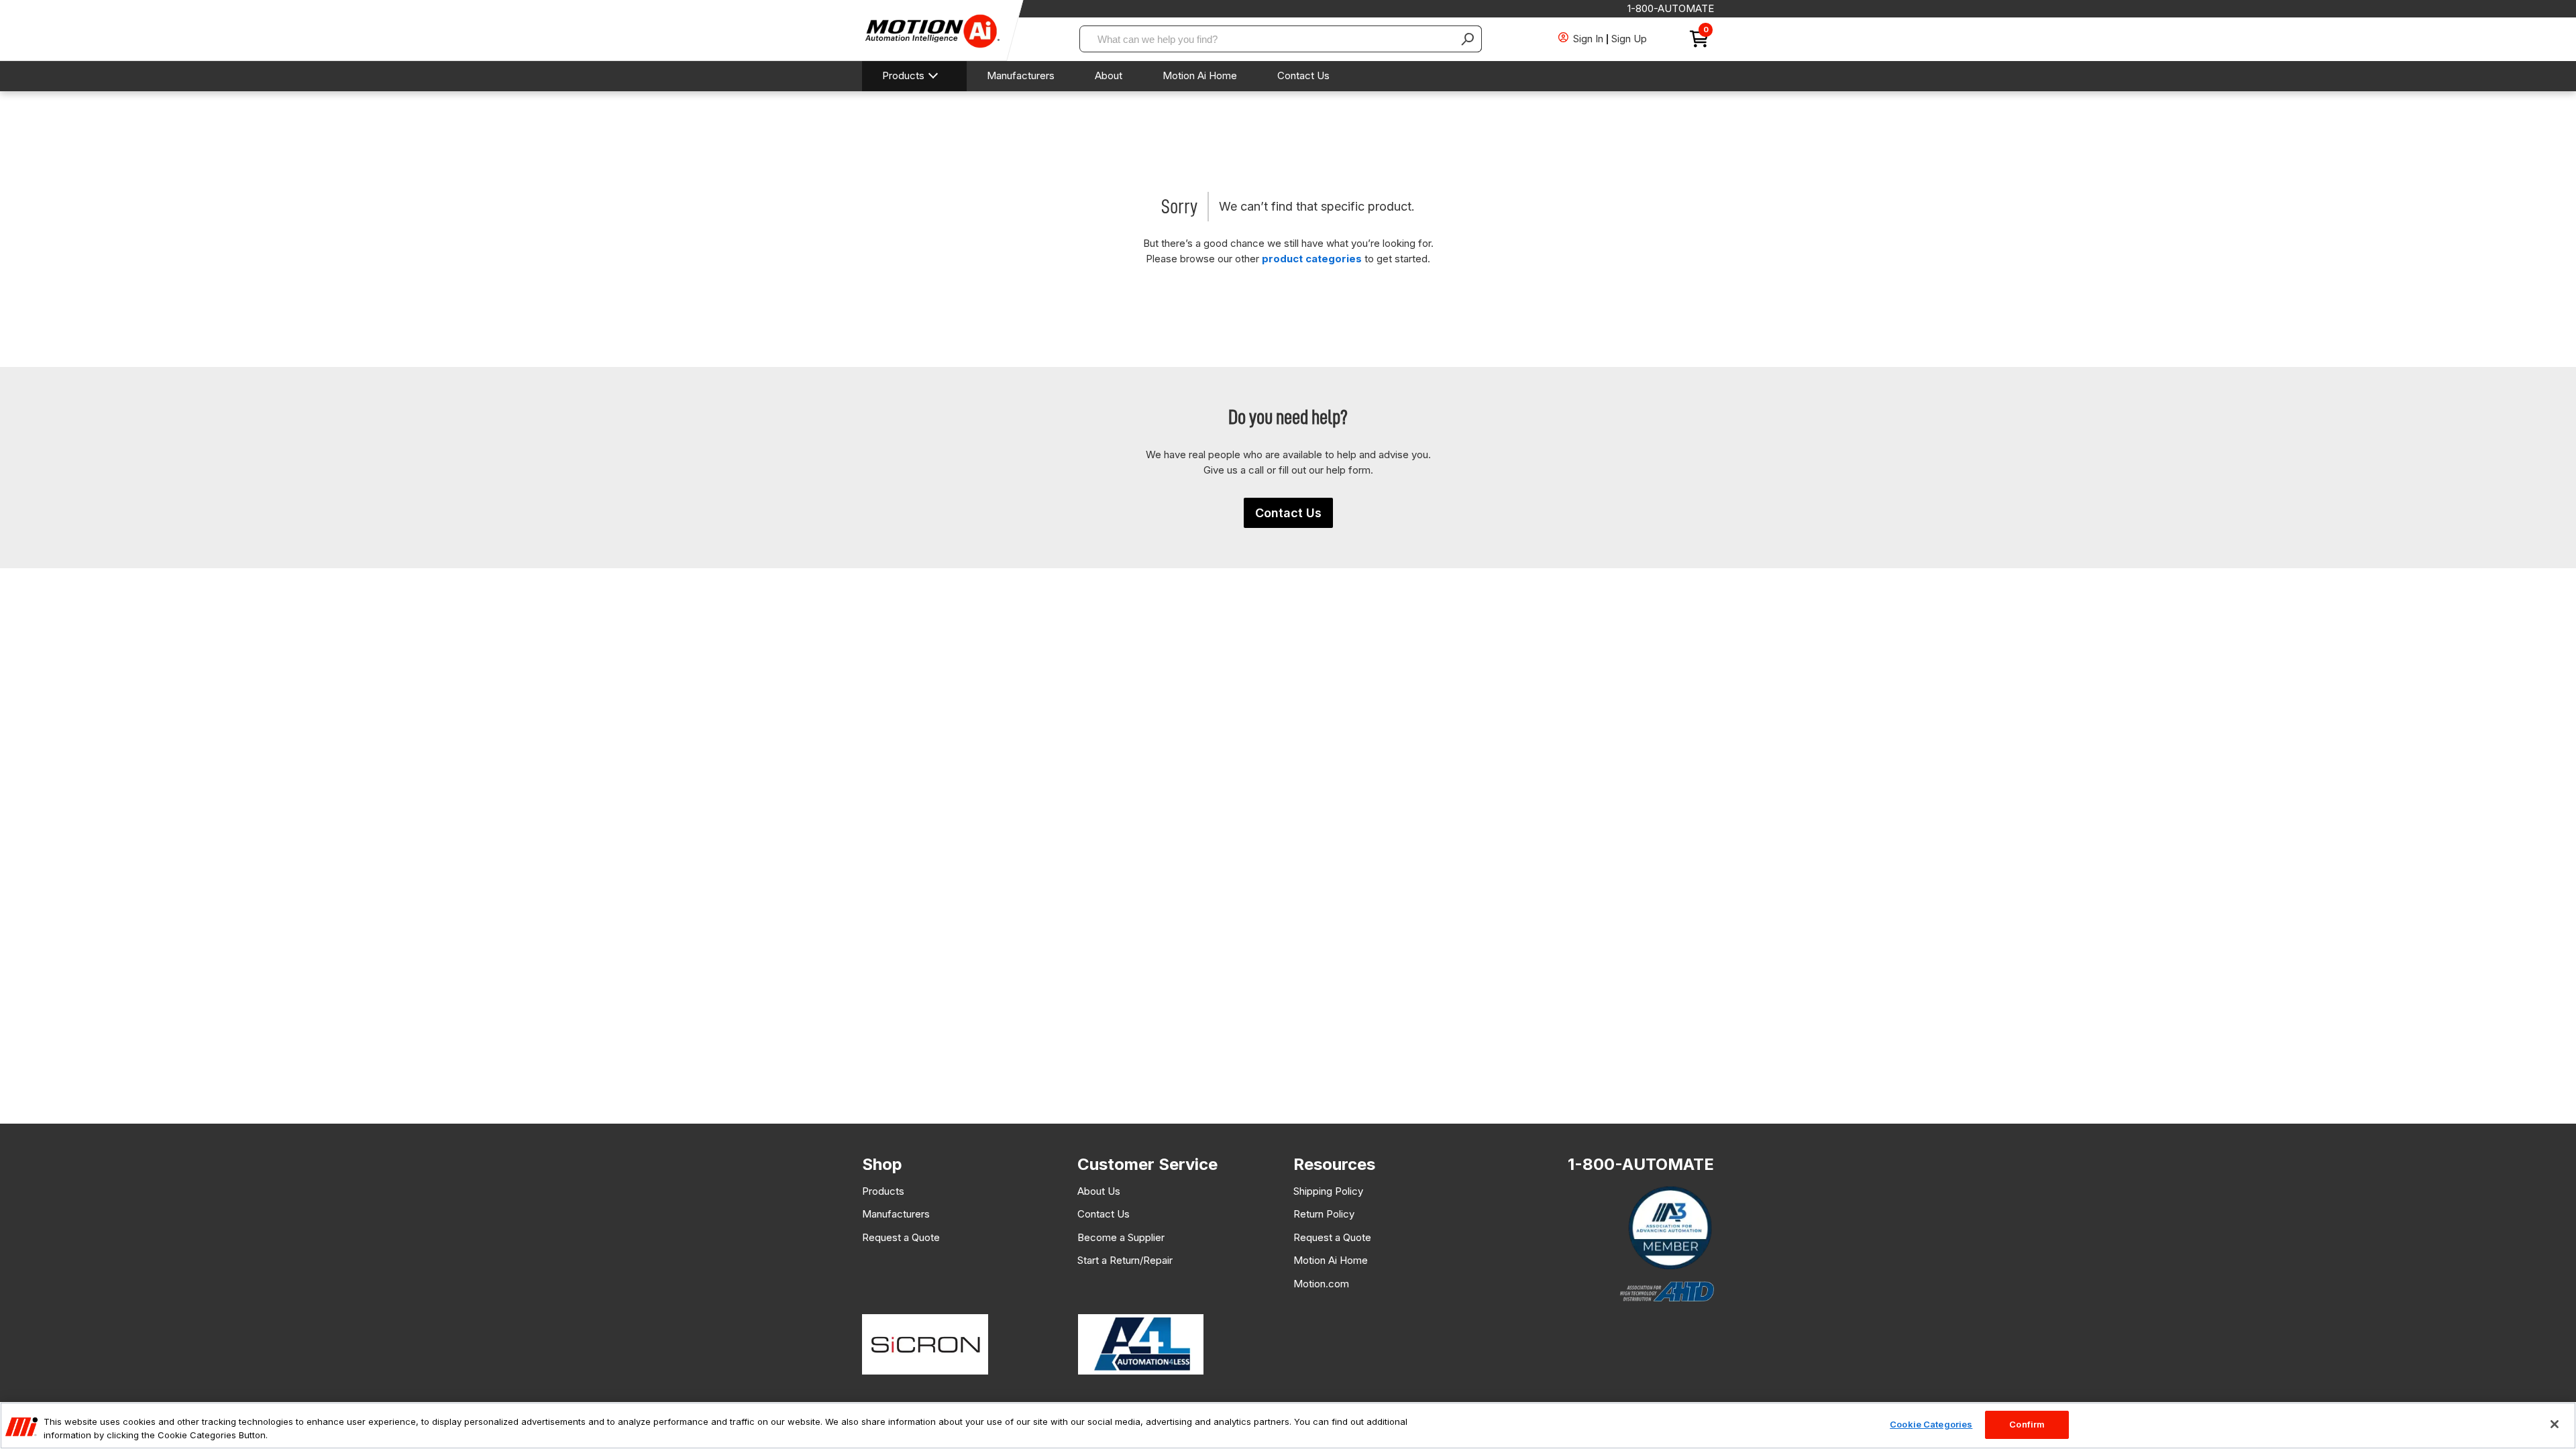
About (1109, 75)
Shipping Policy (1328, 1191)
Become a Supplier (1121, 1237)
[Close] (2555, 1424)
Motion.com (1321, 1284)
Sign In (1588, 39)
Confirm (2027, 1424)
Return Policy (1324, 1214)
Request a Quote (901, 1237)
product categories (1312, 259)
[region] (1288, 1426)
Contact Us (1303, 75)
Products (903, 75)
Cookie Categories (1931, 1424)
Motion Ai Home (1200, 75)
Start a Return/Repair (1125, 1260)
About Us (1099, 1191)
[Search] (1468, 39)
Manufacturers (1021, 75)
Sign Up (1629, 39)
